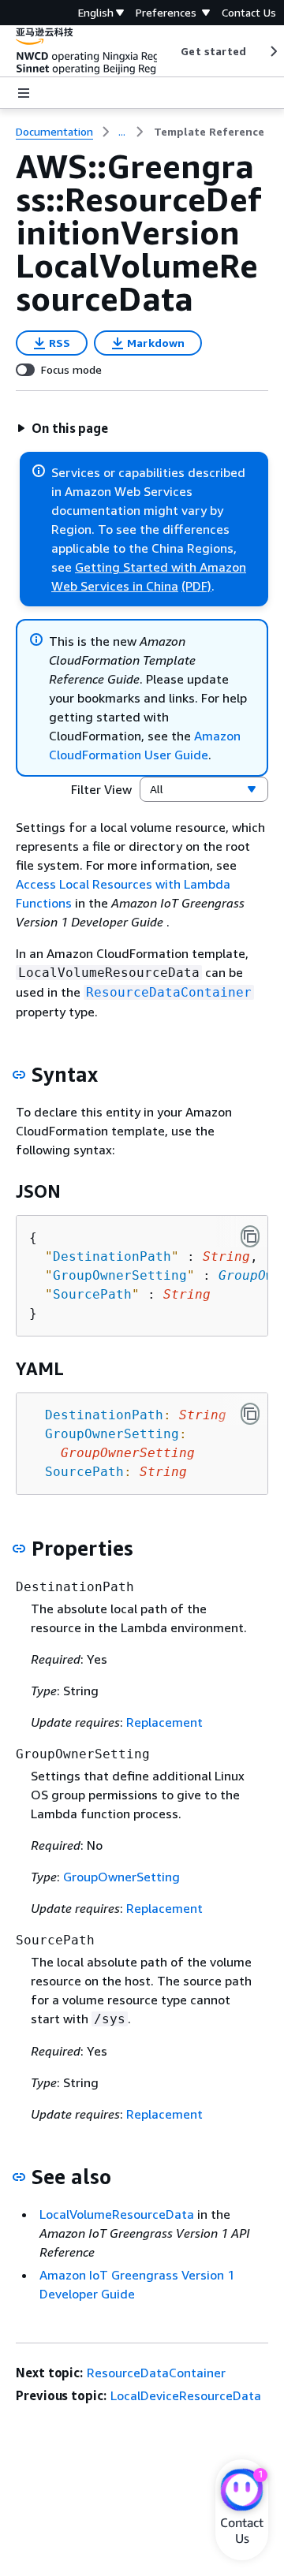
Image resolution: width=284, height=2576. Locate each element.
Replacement (164, 1722)
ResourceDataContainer (156, 2373)
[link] (209, 132)
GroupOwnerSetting (121, 1877)
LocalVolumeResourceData (117, 2214)
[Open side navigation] (24, 93)
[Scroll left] (169, 51)
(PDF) (196, 586)
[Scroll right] (273, 51)
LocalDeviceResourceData (186, 2395)
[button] (62, 428)
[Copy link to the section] (19, 1075)
